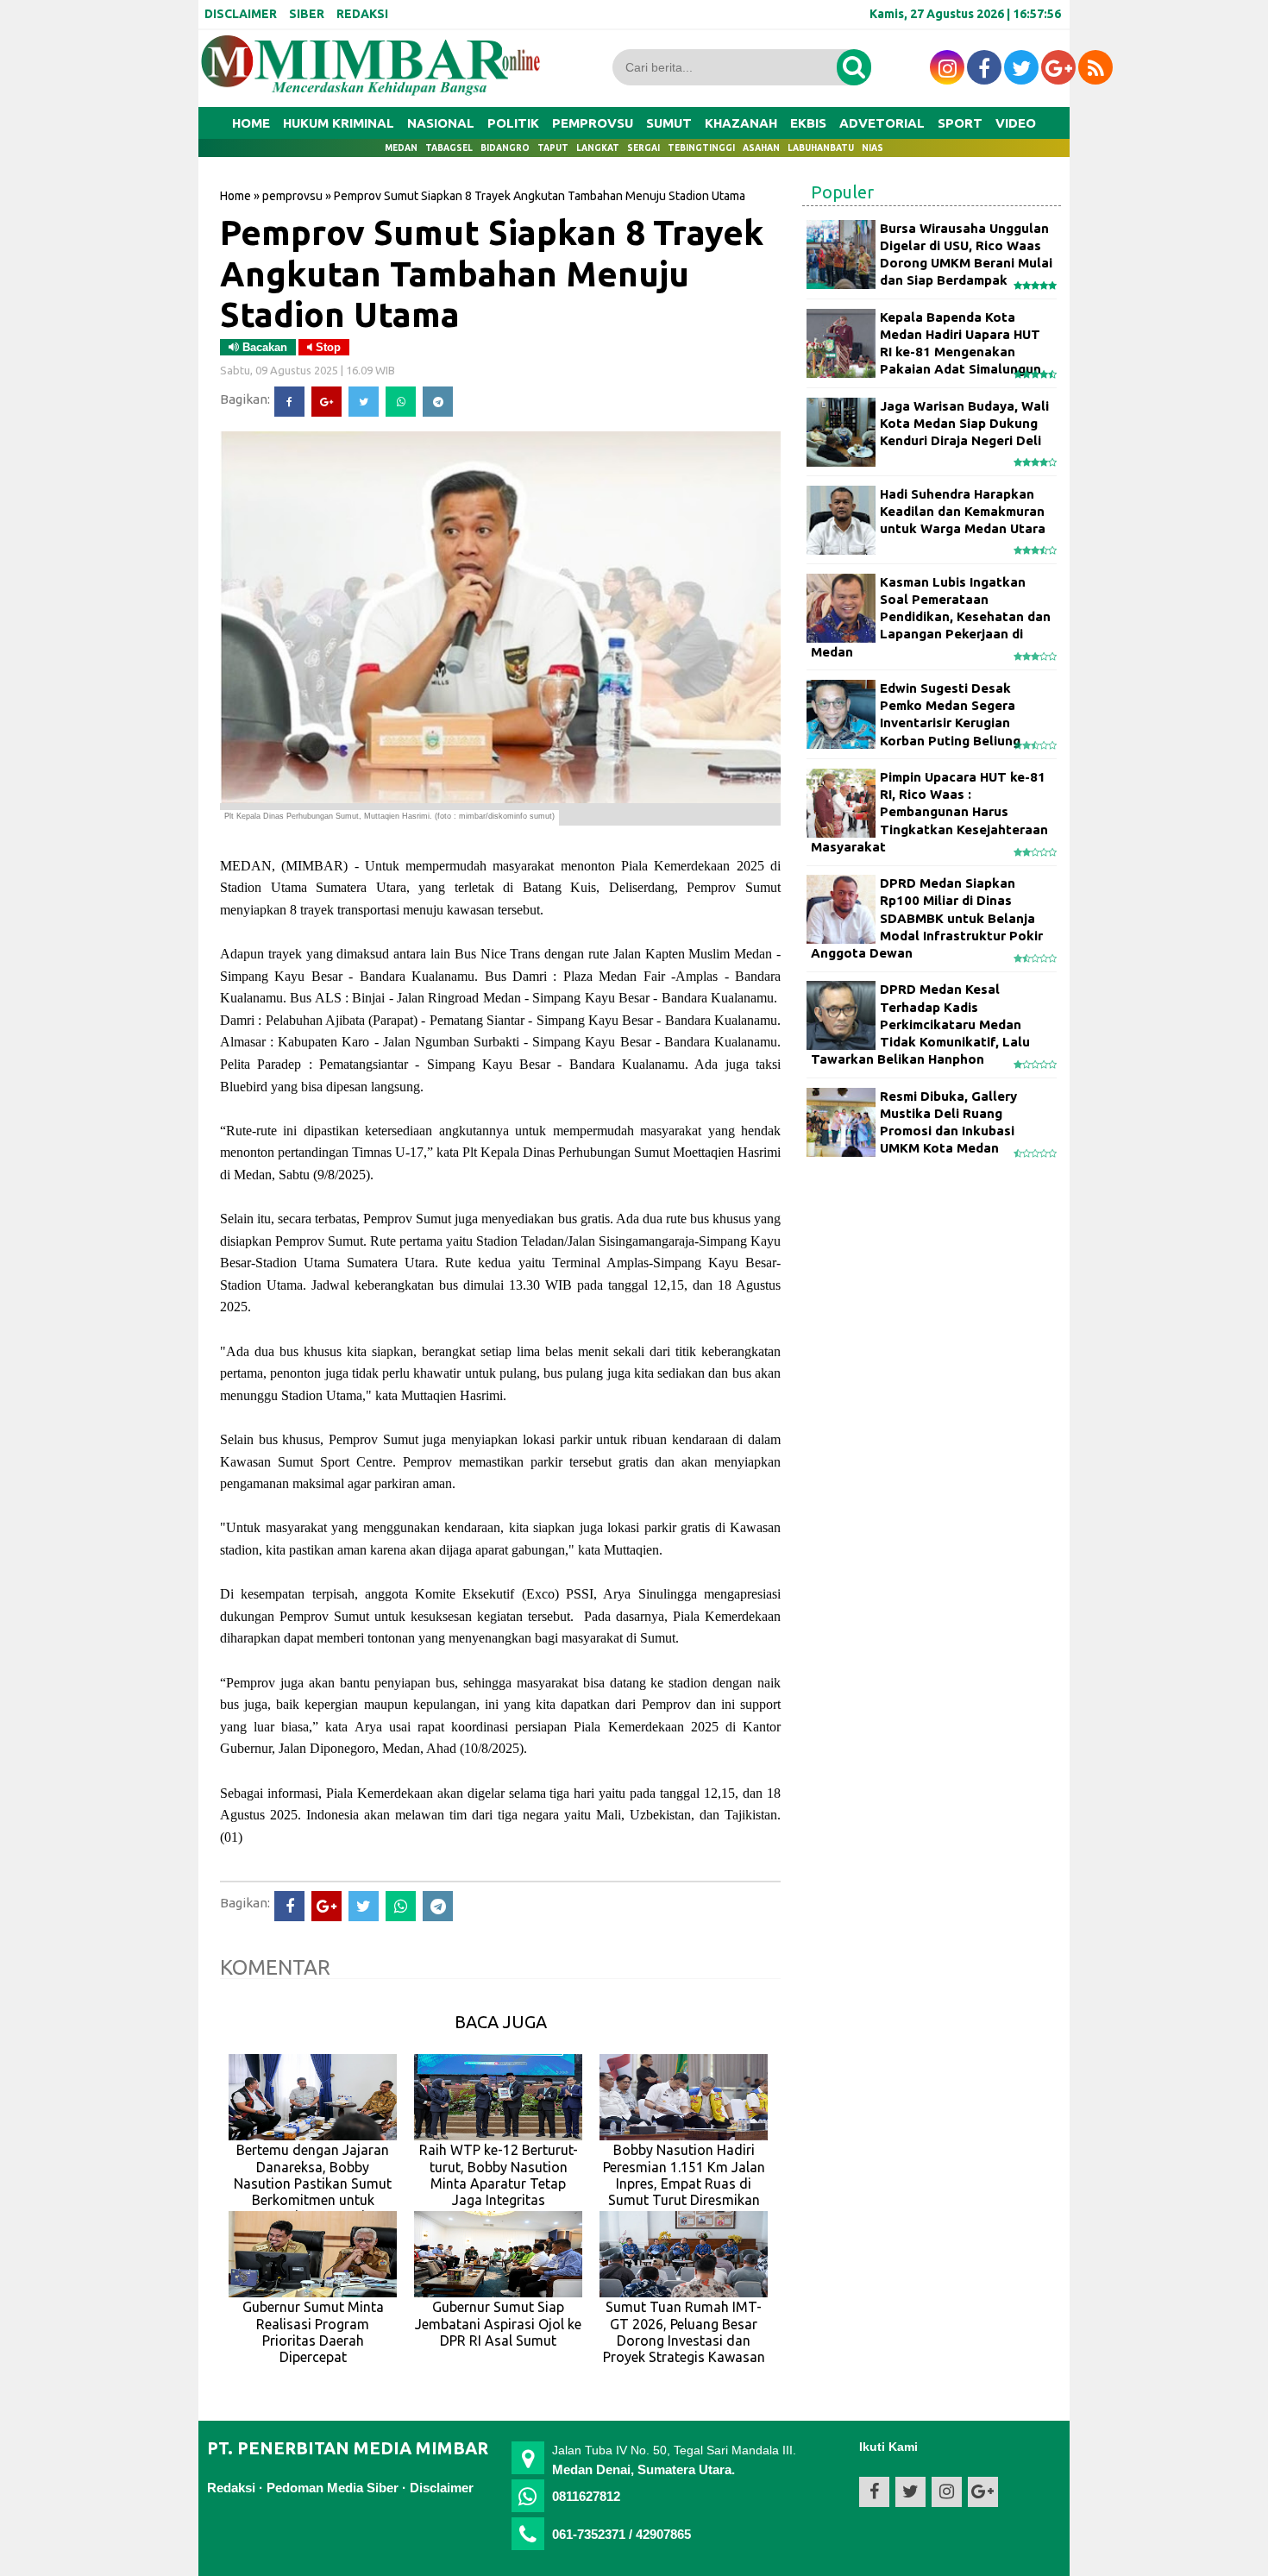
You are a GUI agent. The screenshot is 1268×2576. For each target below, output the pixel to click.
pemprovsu (292, 196)
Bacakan (263, 347)
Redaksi (231, 2488)
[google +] (1058, 67)
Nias (873, 148)
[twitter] (1021, 67)
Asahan (761, 148)
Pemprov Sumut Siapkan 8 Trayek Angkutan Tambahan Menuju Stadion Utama (492, 273)
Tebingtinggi (701, 148)
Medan (401, 148)
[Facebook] (289, 402)
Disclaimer (442, 2488)
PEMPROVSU (593, 123)
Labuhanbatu (821, 148)
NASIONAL (441, 123)
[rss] (1095, 67)
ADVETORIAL (882, 123)
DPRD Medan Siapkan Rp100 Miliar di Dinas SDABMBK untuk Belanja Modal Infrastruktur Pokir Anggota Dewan (927, 918)
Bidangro (505, 148)
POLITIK (513, 123)
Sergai (643, 148)
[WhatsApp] (401, 402)
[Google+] (326, 402)
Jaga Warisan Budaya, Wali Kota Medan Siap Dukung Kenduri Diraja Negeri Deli (964, 424)
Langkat (598, 148)
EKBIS (808, 123)
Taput (553, 148)
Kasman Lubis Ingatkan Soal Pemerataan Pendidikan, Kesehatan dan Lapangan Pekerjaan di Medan (931, 617)
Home (251, 123)
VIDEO (1016, 123)
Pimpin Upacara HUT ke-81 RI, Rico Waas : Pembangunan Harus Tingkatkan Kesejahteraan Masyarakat (929, 812)
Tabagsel (449, 148)
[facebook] (984, 67)
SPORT (960, 123)
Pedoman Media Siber (333, 2488)
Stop (326, 347)
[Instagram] (947, 67)
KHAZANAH (741, 123)
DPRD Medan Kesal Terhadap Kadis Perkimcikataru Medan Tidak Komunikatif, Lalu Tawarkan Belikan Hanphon (920, 1024)
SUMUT (669, 123)
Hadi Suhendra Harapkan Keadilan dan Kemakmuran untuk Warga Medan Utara (963, 512)
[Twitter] (364, 402)
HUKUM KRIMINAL (339, 123)
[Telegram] (438, 402)
